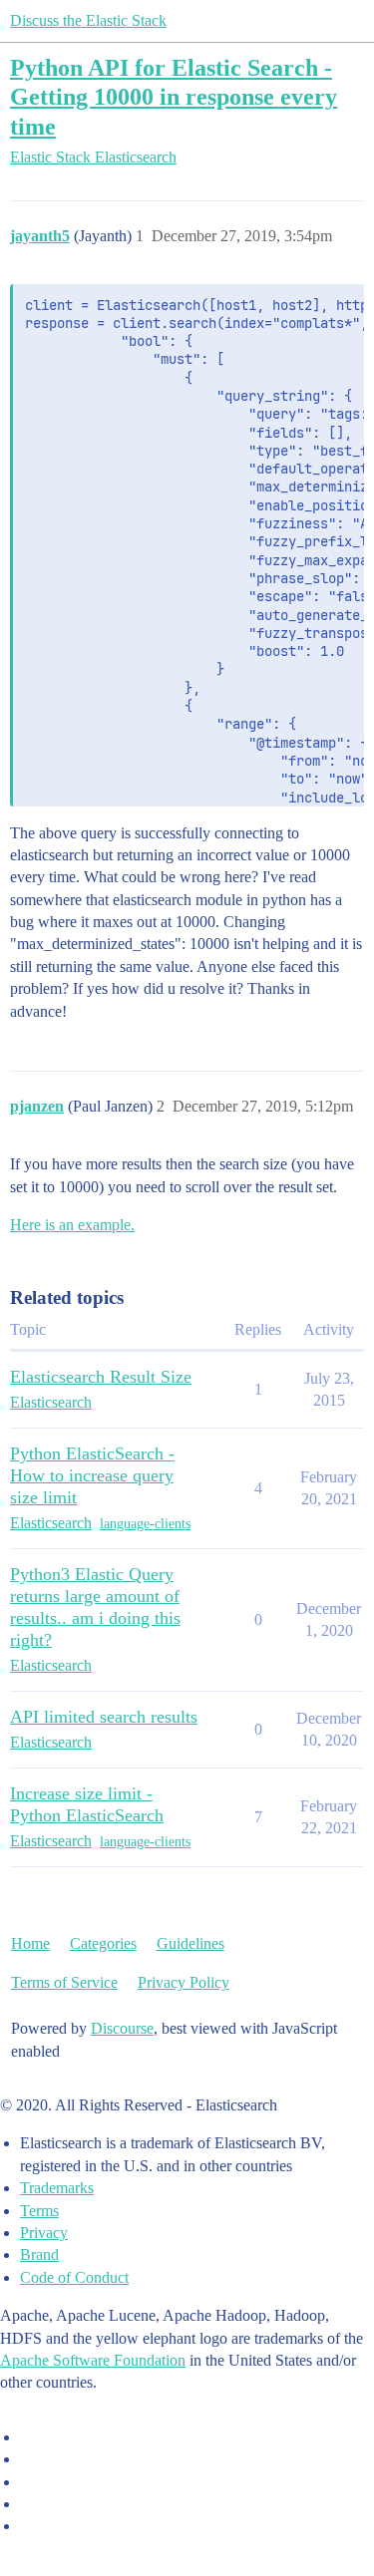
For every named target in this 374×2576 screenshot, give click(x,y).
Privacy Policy (184, 1982)
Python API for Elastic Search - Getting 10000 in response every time (174, 96)
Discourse (122, 2028)
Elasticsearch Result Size (101, 1377)
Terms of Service (64, 1982)
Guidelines (190, 1943)
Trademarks (57, 2188)
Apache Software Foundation (93, 2360)
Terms (39, 2211)
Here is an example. (72, 1225)
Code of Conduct (74, 2277)
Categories (103, 1943)
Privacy (44, 2233)
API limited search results (104, 1717)
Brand (39, 2254)
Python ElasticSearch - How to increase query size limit (92, 1475)
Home (30, 1943)
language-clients (145, 1524)
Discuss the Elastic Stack (88, 20)
